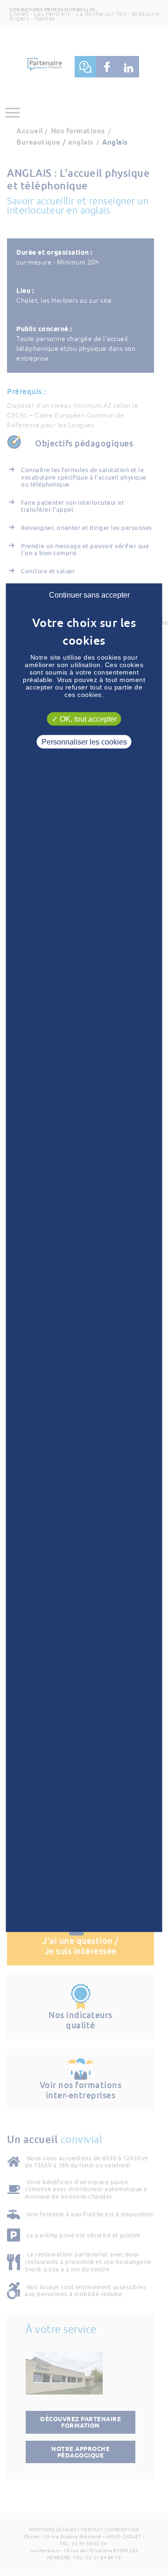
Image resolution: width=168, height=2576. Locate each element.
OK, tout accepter (87, 719)
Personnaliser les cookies (84, 742)
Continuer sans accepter (89, 595)
